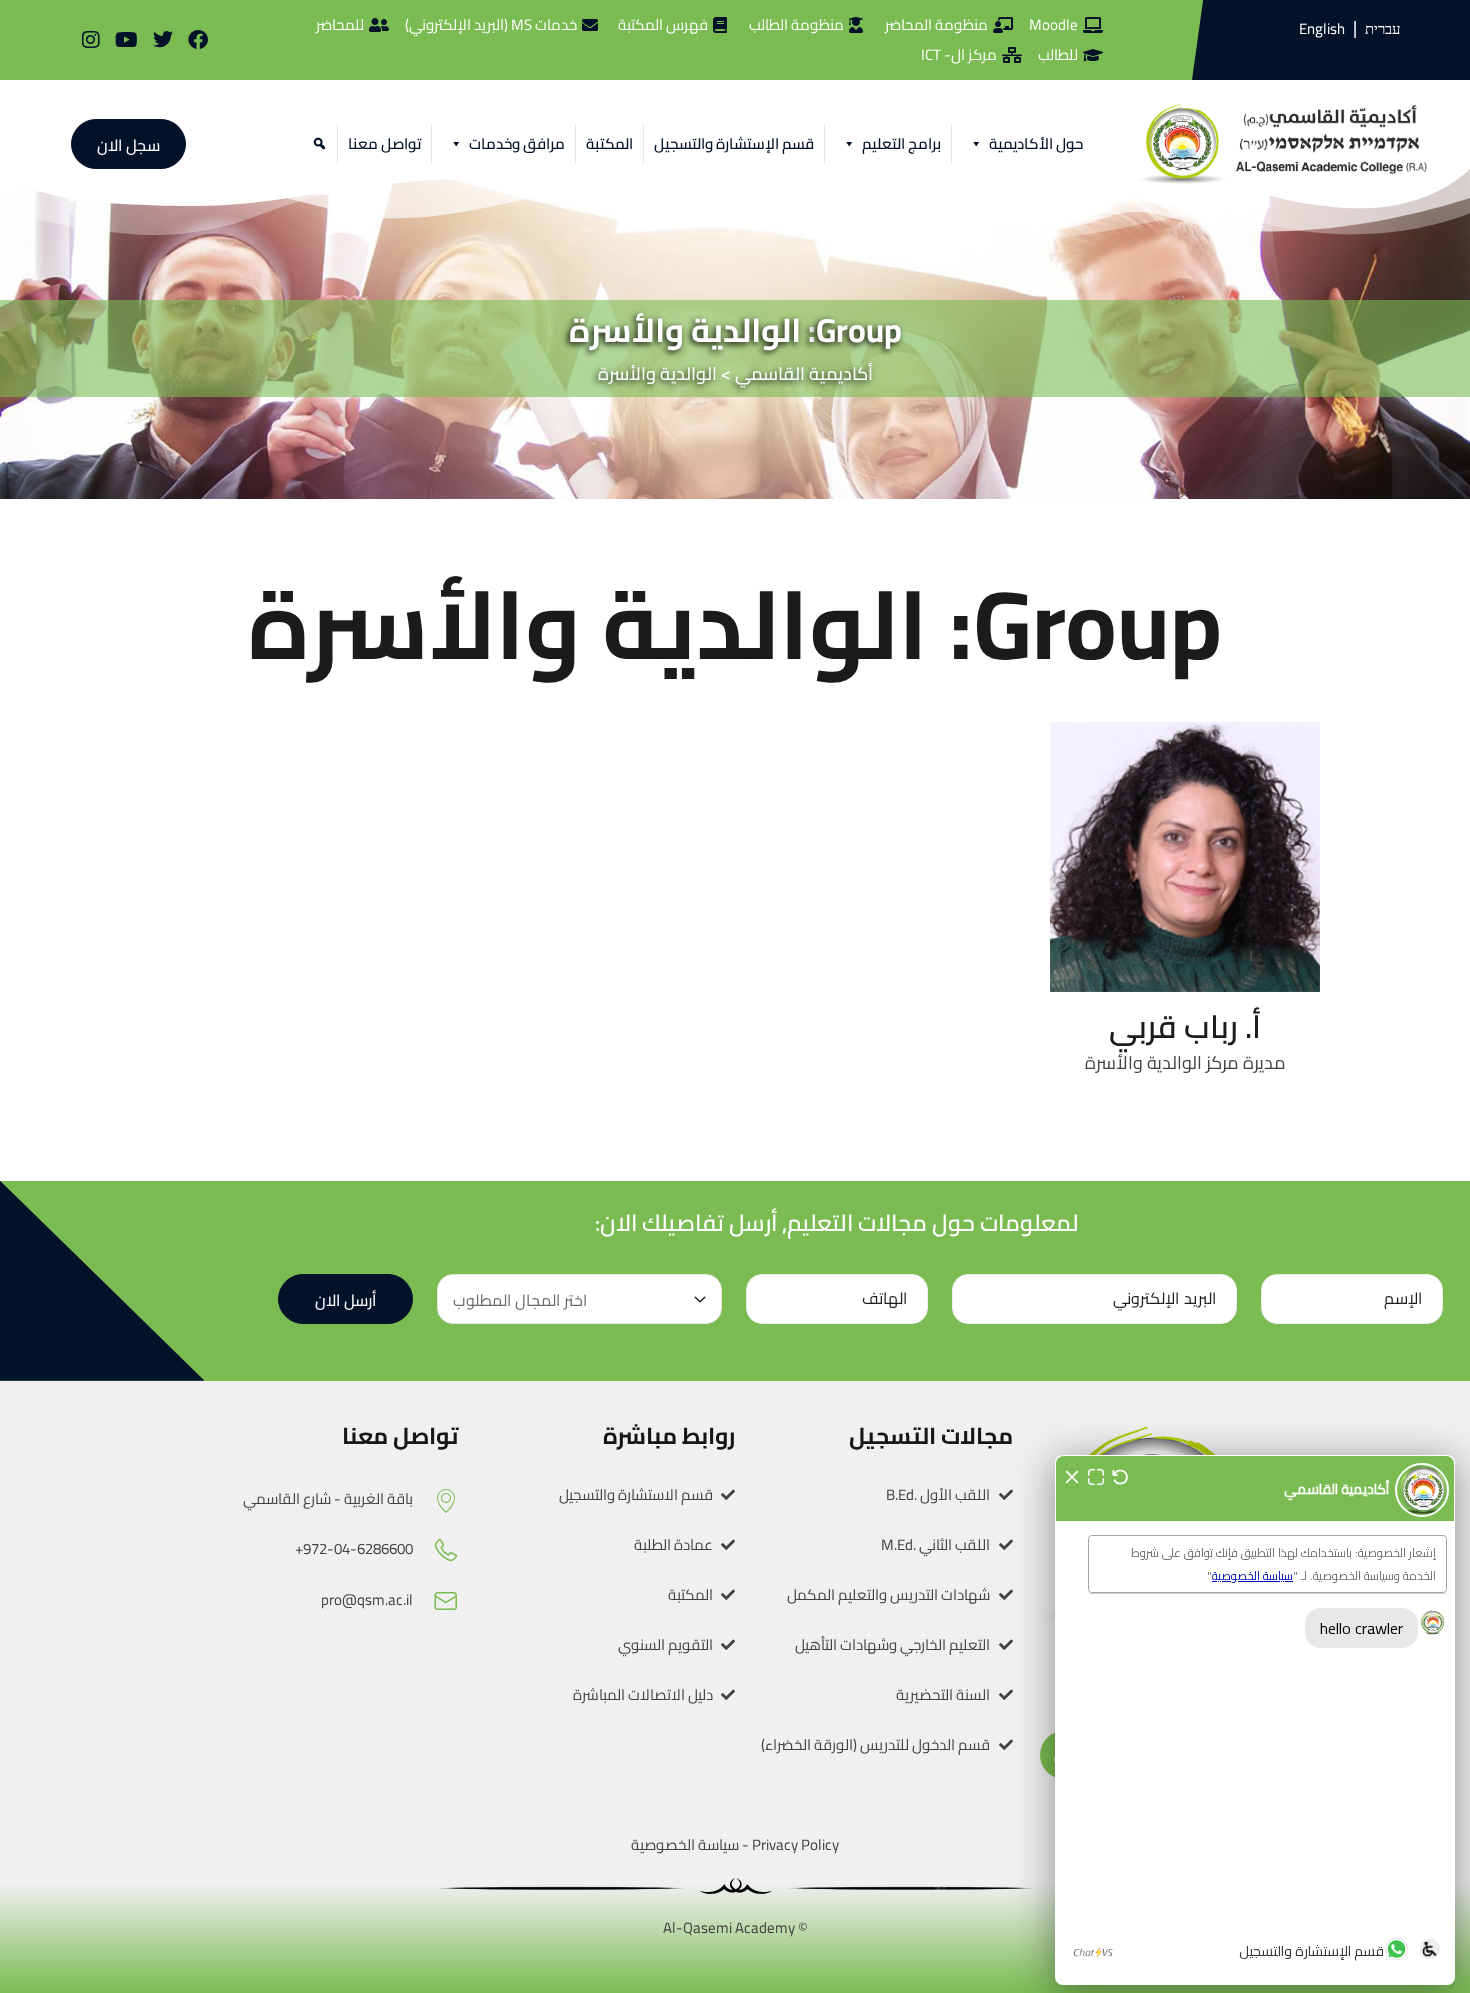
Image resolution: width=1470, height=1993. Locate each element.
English (1322, 28)
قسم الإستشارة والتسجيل (734, 143)
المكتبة (609, 143)
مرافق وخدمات (517, 143)
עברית (1382, 29)
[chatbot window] (1255, 1720)
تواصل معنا (384, 143)
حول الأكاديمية (1036, 143)
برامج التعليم (901, 143)
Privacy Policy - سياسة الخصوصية (735, 1844)
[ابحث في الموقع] (316, 144)
